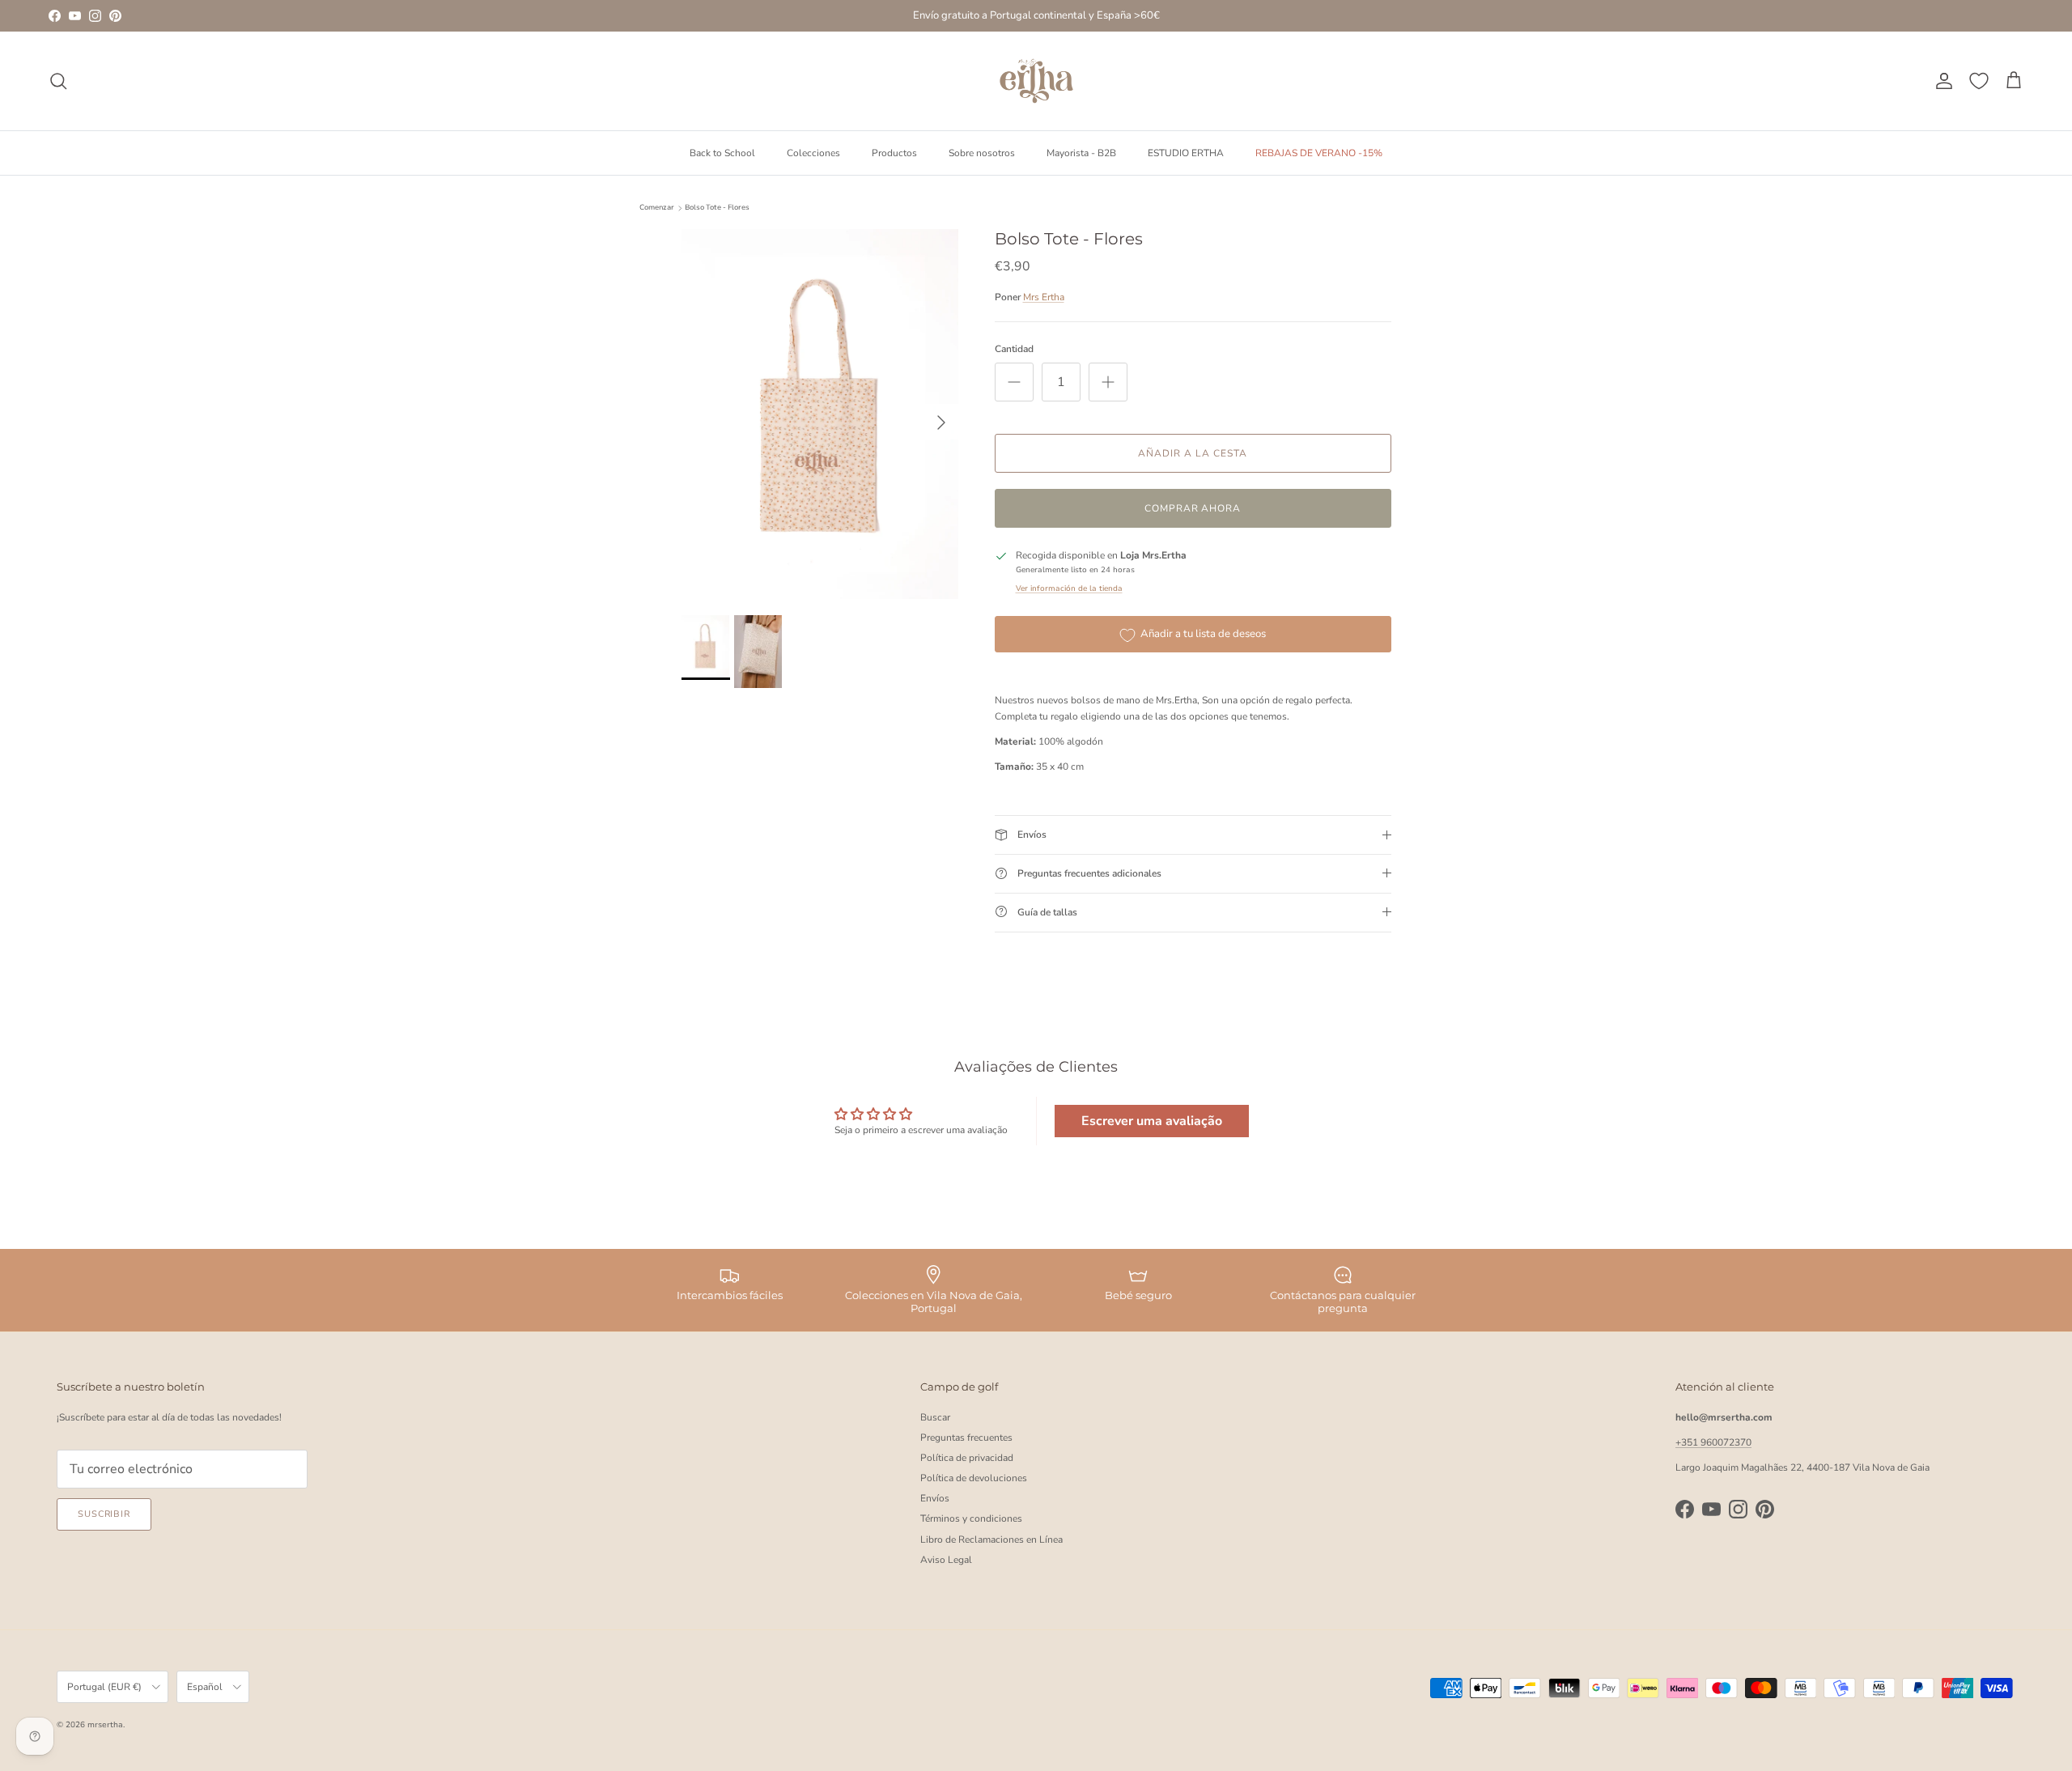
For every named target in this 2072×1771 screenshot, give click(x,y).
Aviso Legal (946, 1560)
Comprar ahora (1193, 508)
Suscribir (104, 1514)
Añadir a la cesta (1192, 453)
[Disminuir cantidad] (1014, 382)
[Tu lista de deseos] (1979, 81)
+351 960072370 (1713, 1442)
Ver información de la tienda (1069, 588)
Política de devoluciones (974, 1478)
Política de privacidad (967, 1458)
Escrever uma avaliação (1152, 1121)
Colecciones (813, 152)
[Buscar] (58, 81)
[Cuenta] (1941, 81)
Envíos (935, 1498)
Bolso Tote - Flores (717, 208)
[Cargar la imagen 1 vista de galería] (820, 414)
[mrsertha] (1036, 81)
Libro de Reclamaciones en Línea (991, 1540)
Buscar (935, 1417)
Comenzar (657, 208)
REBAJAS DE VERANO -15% (1319, 152)
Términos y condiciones (971, 1518)
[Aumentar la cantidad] (1108, 382)
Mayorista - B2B (1081, 152)
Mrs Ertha (1044, 297)
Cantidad (1014, 349)
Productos (894, 152)
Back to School (722, 152)
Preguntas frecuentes (966, 1438)
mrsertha (105, 1725)
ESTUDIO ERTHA (1186, 152)
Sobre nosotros (982, 152)
